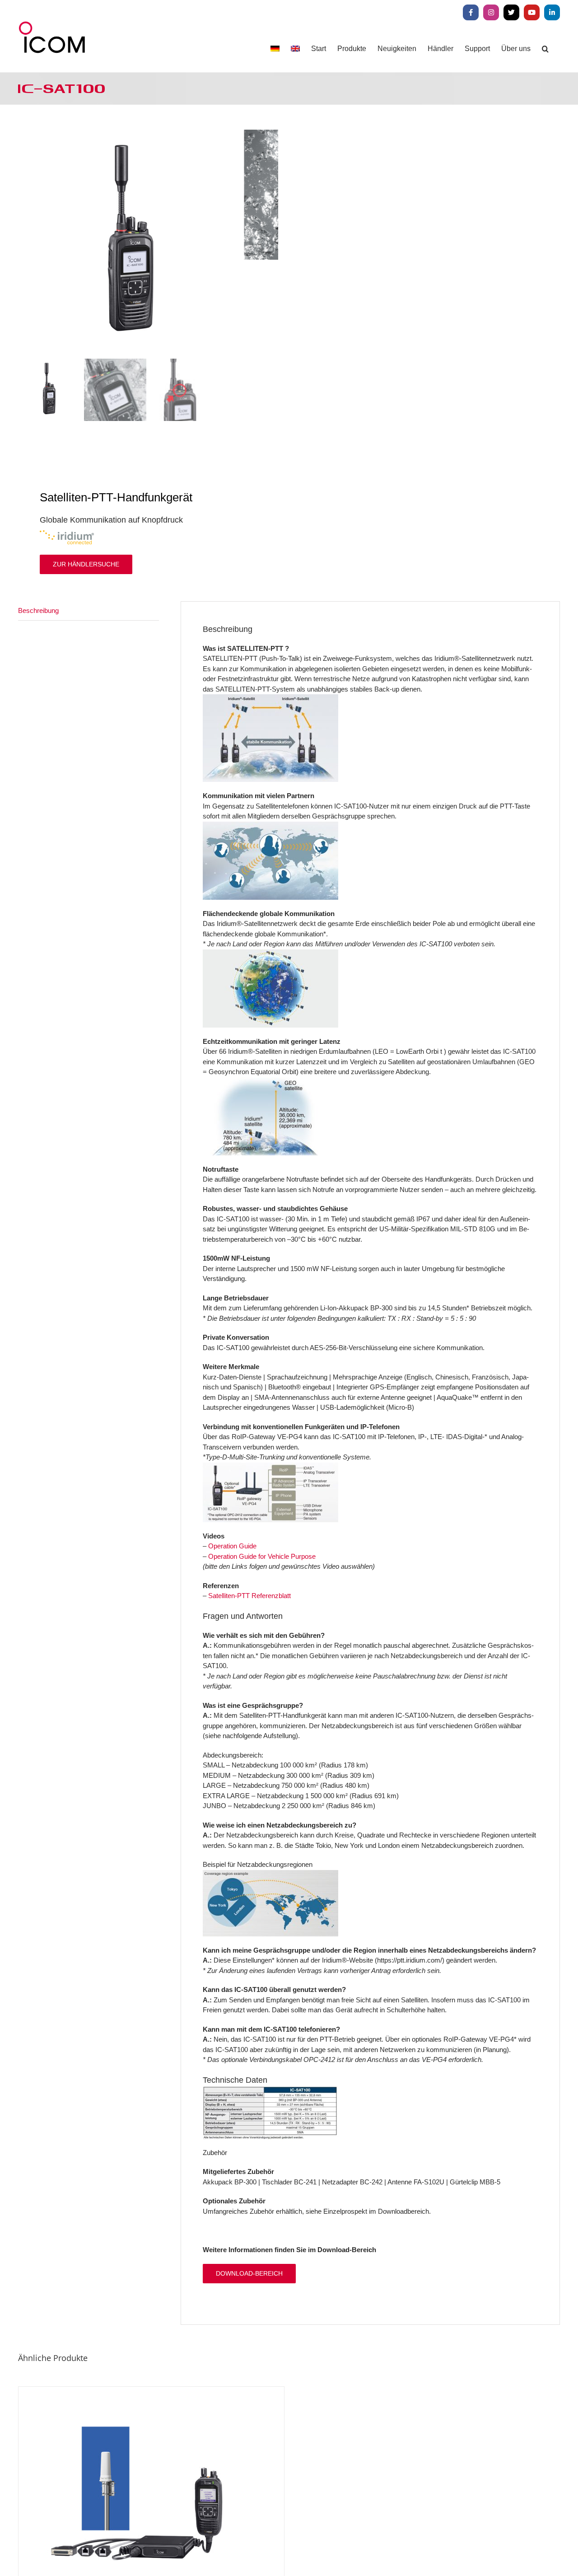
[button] (545, 49)
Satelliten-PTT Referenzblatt (249, 1596)
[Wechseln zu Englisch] (295, 49)
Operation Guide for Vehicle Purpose (262, 1556)
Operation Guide (232, 1546)
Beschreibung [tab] (38, 610)
